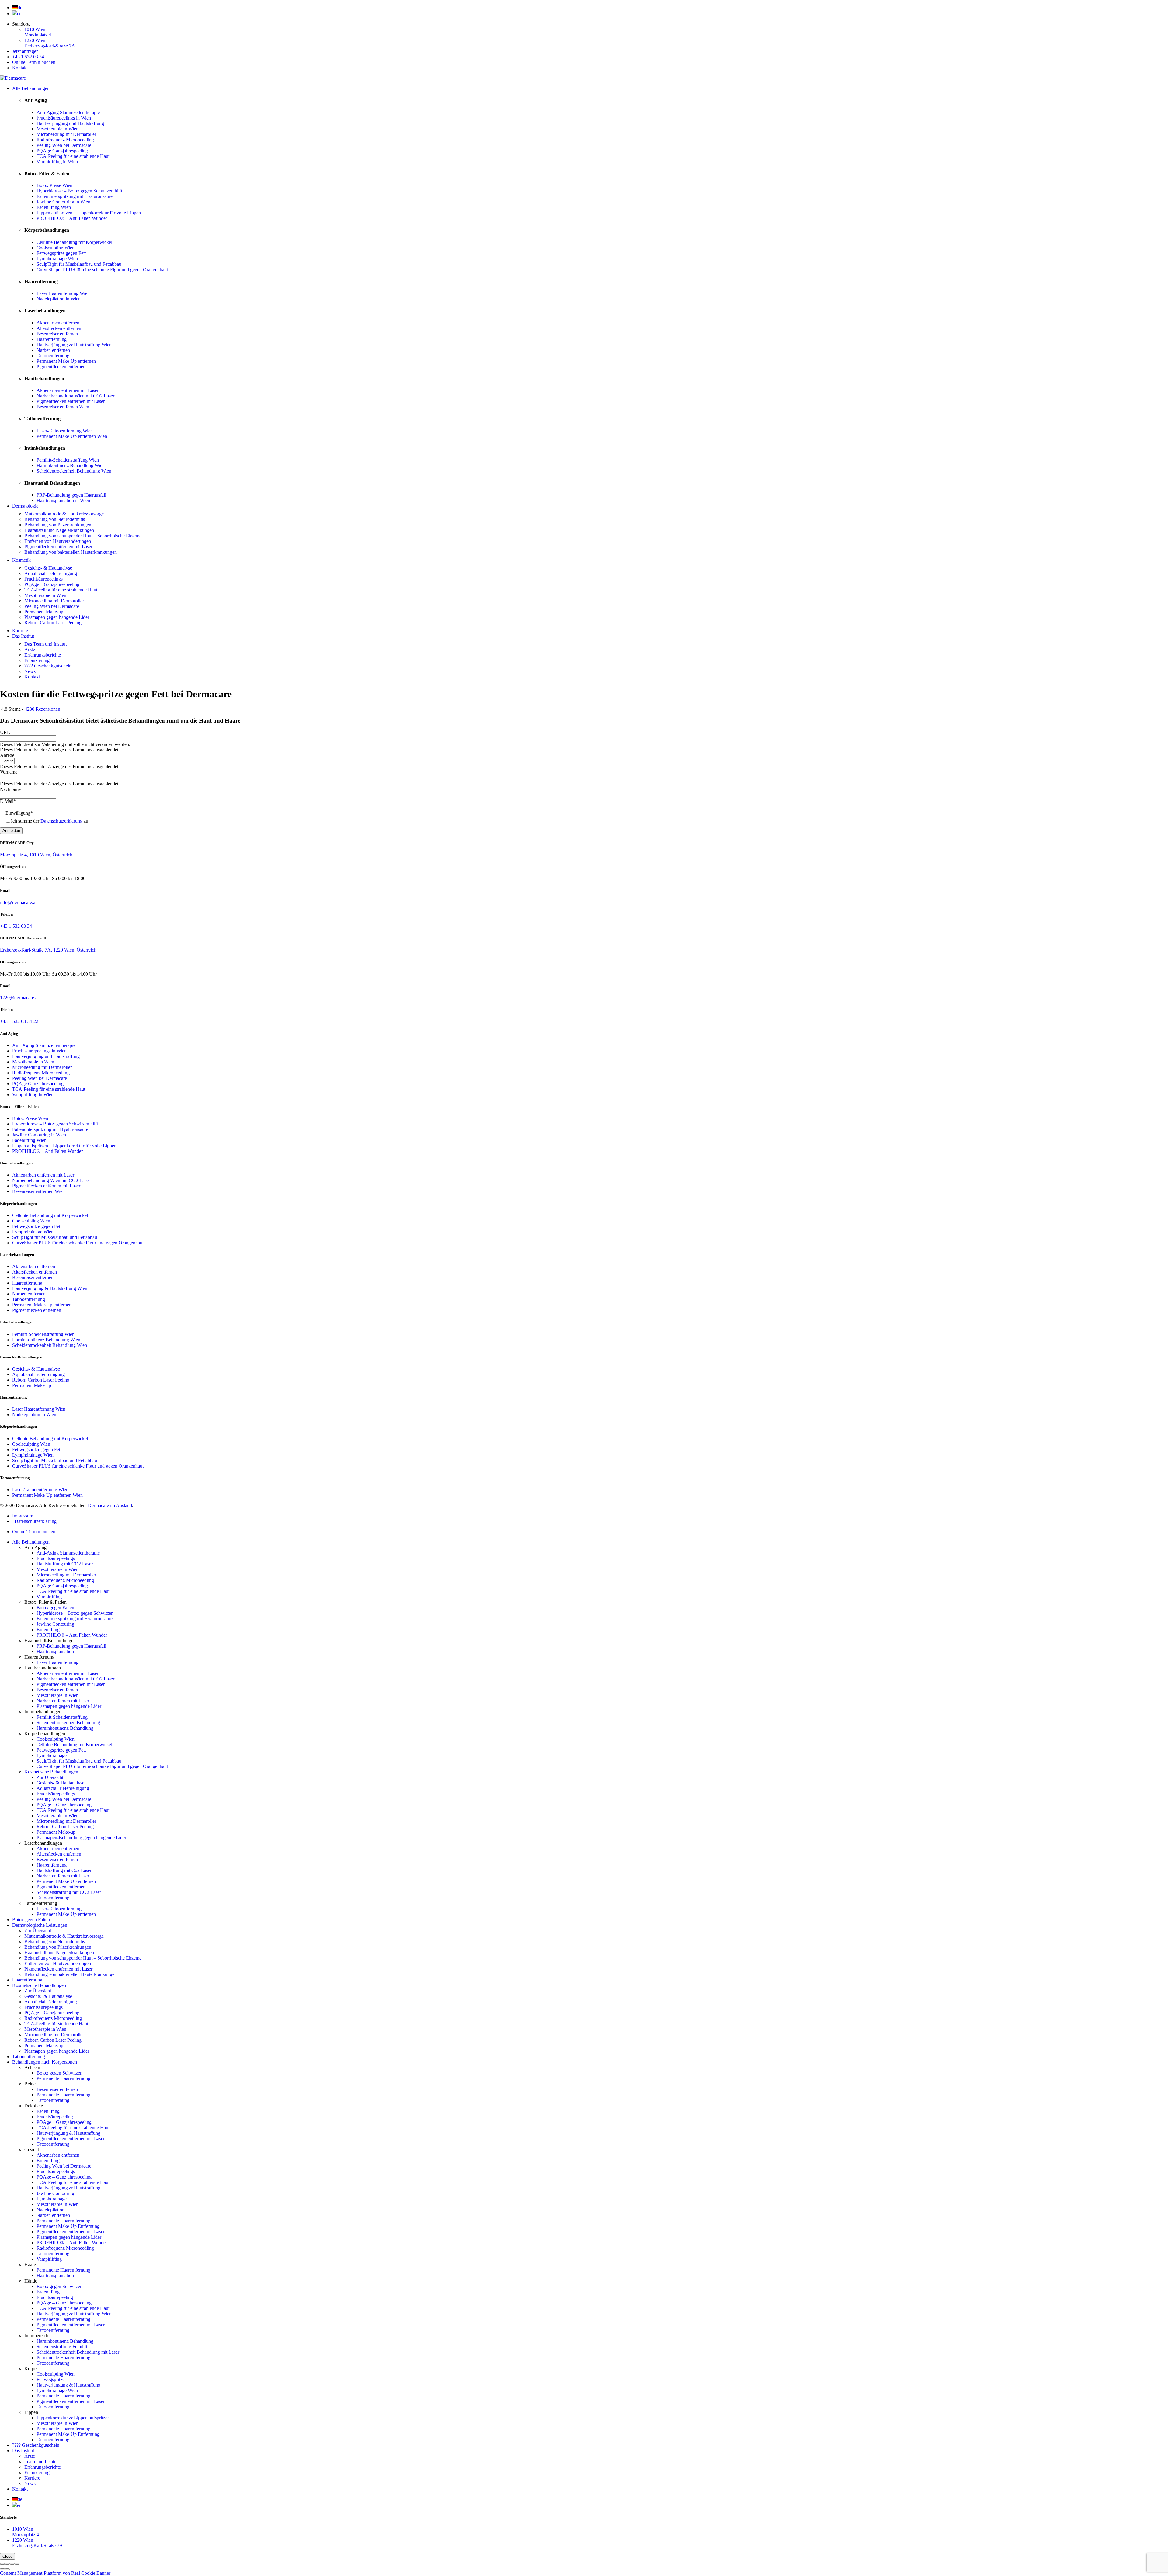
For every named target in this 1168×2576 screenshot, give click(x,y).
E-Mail (8, 801)
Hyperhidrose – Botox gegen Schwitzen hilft (79, 191)
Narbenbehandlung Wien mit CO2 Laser (75, 396)
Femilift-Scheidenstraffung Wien (68, 460)
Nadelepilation (50, 2210)
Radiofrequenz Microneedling (65, 140)
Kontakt (20, 68)
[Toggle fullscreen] (12, 2564)
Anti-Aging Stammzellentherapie (68, 112)
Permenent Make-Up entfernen (66, 1881)
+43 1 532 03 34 (28, 57)
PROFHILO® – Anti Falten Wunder (72, 218)
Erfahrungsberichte (43, 655)
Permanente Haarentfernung (63, 2078)
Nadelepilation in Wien (59, 299)
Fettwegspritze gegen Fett (61, 253)
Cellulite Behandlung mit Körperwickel (74, 242)
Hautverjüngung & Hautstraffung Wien (74, 345)
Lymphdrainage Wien (57, 259)
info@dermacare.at (18, 902)
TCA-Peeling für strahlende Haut (56, 2024)
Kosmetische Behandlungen (51, 1772)
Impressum (23, 1516)
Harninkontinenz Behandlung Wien (71, 465)
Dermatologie (25, 506)
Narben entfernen (53, 350)
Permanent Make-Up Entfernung (68, 2226)
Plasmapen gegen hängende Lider (57, 617)
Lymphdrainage (52, 1755)
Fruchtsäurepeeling (55, 2117)
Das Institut (23, 636)
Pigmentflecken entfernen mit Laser (71, 401)
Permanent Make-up (44, 612)
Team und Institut (41, 2462)
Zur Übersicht (50, 1777)
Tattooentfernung (53, 356)
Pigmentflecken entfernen (61, 367)
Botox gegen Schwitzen (59, 2073)
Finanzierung (37, 660)
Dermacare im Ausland (110, 1505)
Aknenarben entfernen (58, 323)
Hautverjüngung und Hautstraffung (70, 123)
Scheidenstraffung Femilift (62, 2347)
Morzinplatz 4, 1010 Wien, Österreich (36, 855)
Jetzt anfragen (25, 51)
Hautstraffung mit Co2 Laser (64, 1870)
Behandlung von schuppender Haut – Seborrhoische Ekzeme (83, 536)
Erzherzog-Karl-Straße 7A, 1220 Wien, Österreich (48, 950)
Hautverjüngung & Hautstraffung (68, 2133)
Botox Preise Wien (54, 185)
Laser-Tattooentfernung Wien (65, 431)
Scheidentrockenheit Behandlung (68, 1723)
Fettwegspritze (50, 2379)
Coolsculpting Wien (56, 248)
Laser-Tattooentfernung (59, 1909)
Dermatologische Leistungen (40, 1925)
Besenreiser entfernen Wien (63, 407)
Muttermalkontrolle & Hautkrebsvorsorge (64, 514)
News (30, 671)
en (19, 14)
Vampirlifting (49, 1597)
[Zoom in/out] (17, 2564)
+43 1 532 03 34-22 (19, 1021)
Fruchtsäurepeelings (43, 579)
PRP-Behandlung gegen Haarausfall (71, 495)
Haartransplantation (55, 1651)
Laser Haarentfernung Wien (63, 293)
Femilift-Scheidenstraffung (62, 1717)
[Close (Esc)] (2, 2564)
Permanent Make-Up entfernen (66, 361)
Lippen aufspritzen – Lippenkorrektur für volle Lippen (89, 213)
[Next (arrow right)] (7, 2569)
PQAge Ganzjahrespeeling (62, 151)
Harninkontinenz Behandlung (65, 1728)
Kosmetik (21, 560)
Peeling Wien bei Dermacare (64, 145)
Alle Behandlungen (31, 88)
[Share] (7, 2564)
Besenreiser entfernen (57, 334)
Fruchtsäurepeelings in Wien (64, 118)
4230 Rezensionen (42, 709)
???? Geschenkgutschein (48, 666)
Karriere (20, 631)
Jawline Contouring (55, 1624)
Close (7, 2556)
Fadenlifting (48, 1630)
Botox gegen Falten (55, 1608)
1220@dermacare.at (19, 998)
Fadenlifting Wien (54, 207)
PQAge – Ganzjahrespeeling (52, 584)
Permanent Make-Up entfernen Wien (72, 436)
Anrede (7, 755)
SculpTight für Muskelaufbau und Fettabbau (79, 264)
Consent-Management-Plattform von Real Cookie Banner (55, 2573)
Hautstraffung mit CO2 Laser (65, 1564)
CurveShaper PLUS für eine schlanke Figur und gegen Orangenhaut (102, 270)
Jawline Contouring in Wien (63, 202)
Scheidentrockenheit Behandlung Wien (74, 471)
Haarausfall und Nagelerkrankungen (59, 530)
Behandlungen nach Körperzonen (45, 2062)
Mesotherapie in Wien (57, 129)
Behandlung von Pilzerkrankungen (58, 525)
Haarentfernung (52, 339)
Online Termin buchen (34, 62)
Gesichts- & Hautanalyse (48, 568)
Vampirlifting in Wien (57, 162)
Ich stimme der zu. (50, 821)
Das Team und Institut (45, 644)
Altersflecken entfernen (59, 328)
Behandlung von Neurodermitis (55, 519)
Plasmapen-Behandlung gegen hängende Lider (81, 1838)
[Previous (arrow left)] (2, 2569)
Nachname (10, 789)
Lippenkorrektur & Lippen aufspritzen (73, 2418)
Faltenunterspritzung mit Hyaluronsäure (75, 196)
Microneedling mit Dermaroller (66, 134)
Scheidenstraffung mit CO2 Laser (69, 1892)
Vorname (9, 772)
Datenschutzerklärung (61, 821)
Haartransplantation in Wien (63, 500)
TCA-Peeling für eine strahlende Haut (73, 156)
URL (5, 732)
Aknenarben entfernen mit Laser (68, 390)
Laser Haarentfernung (57, 1662)
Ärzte (30, 649)
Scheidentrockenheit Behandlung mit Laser (78, 2352)
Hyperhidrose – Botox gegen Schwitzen (75, 1613)
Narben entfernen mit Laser (63, 1701)
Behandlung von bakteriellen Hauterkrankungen (71, 552)
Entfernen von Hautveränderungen (58, 541)
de (20, 7)
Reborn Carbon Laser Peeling (53, 623)
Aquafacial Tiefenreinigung (51, 573)
